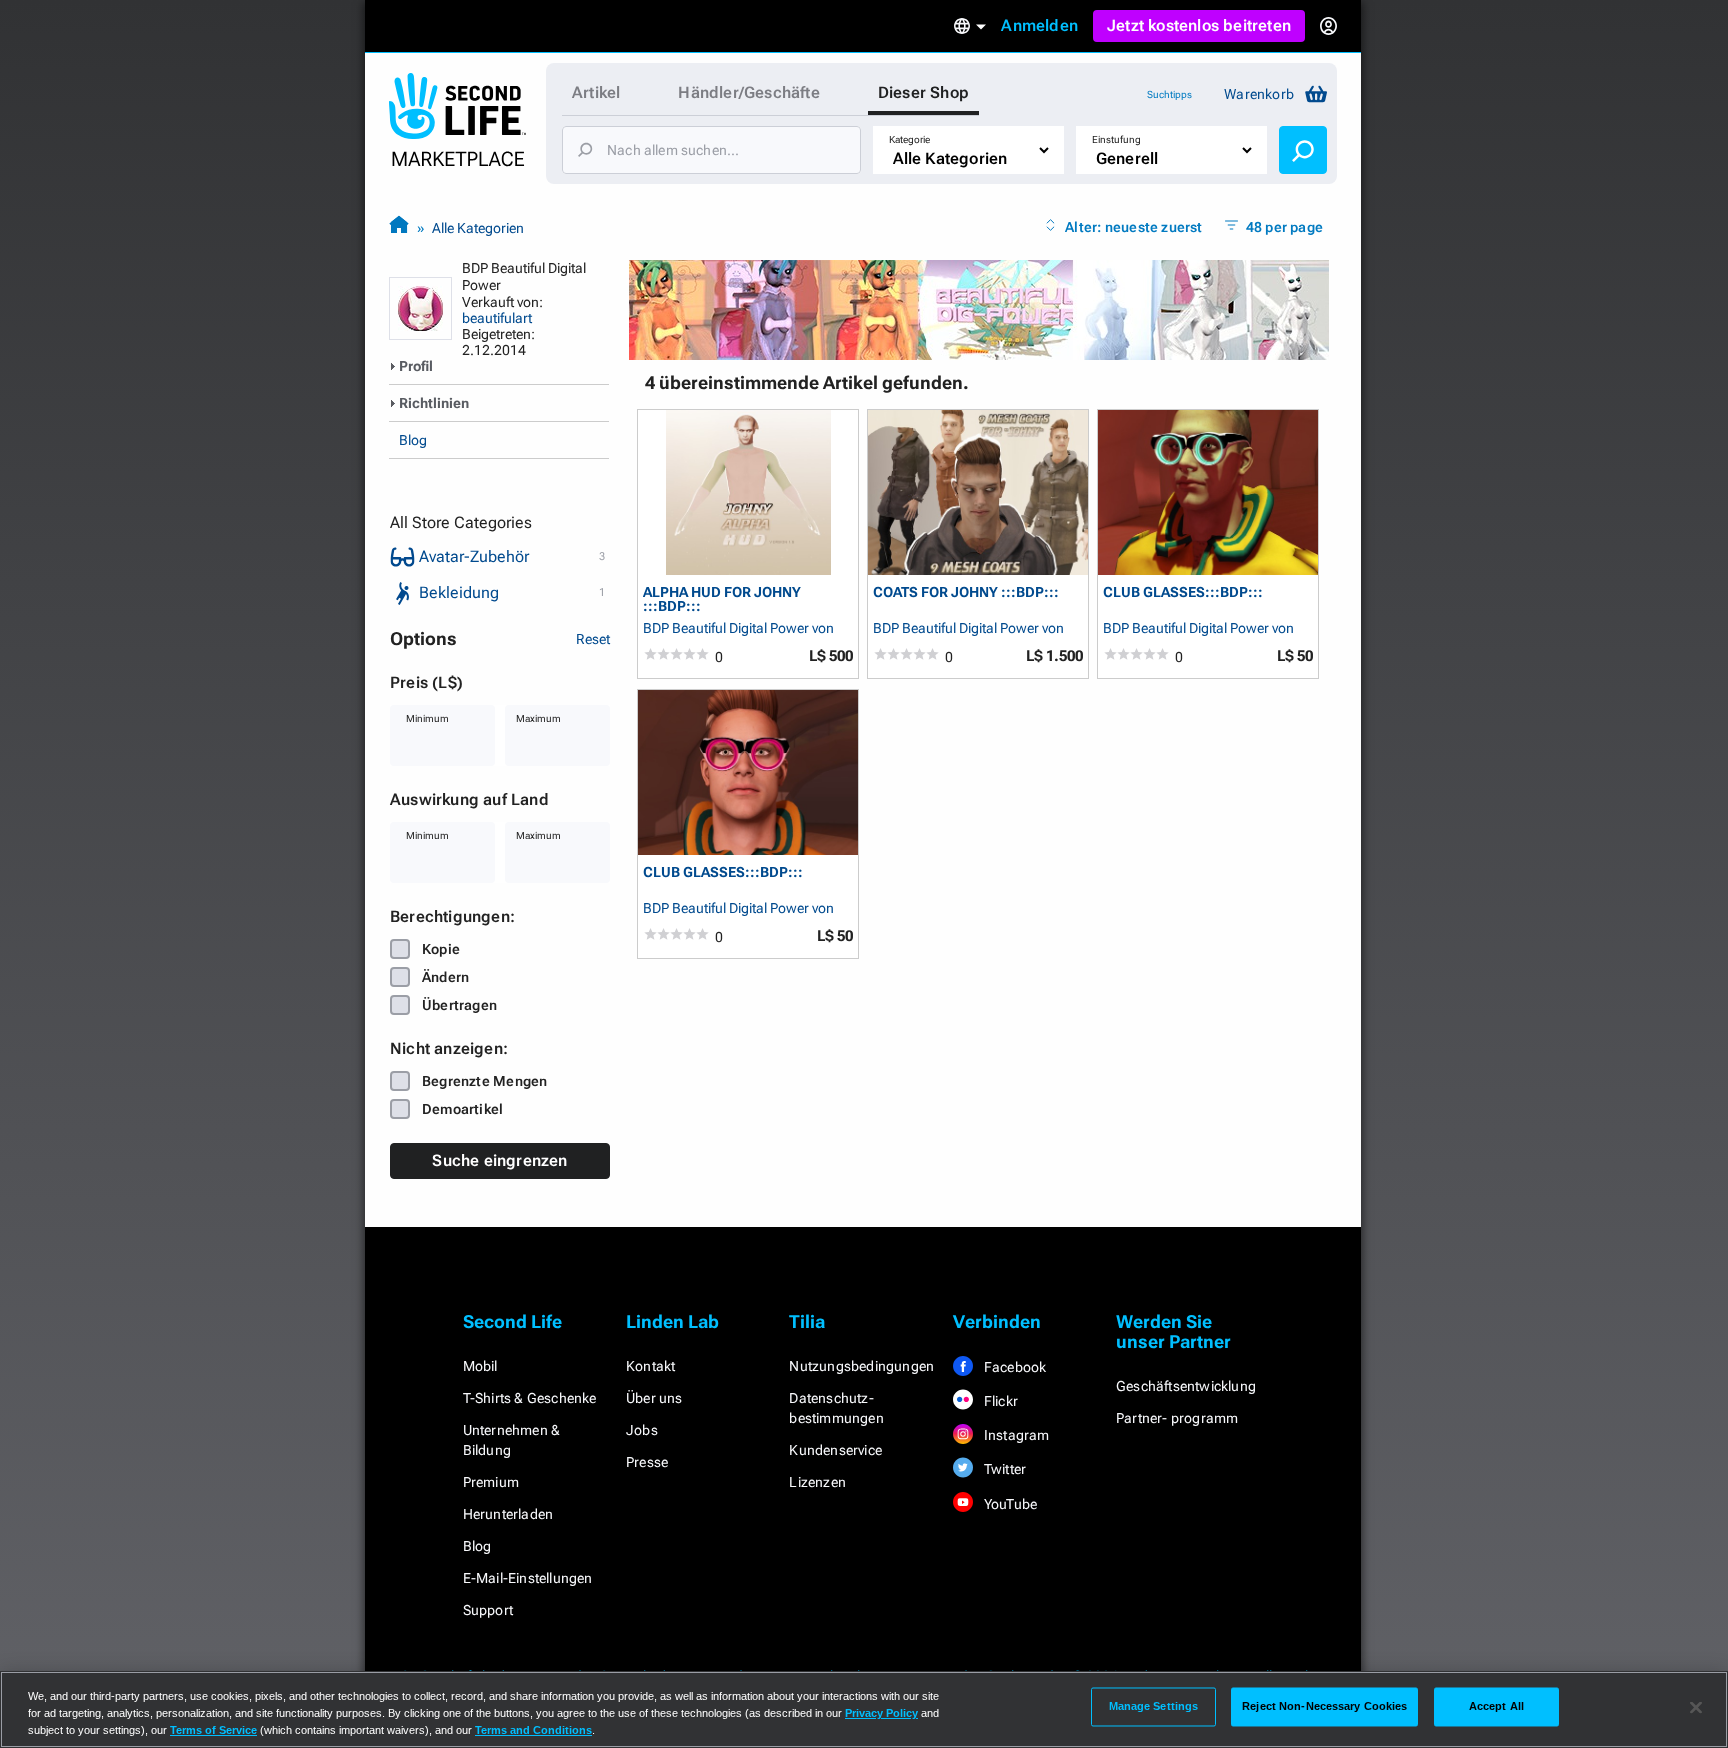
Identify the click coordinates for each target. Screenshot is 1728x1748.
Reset (593, 639)
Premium (491, 1482)
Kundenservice (835, 1450)
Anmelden (1039, 25)
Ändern (445, 977)
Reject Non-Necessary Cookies (1324, 1706)
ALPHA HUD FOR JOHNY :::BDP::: (722, 598)
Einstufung (1116, 139)
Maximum (538, 718)
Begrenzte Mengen (484, 1081)
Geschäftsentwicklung (1186, 1386)
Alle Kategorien (478, 228)
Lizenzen (817, 1482)
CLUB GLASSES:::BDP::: (1183, 592)
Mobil (480, 1366)
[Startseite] (399, 227)
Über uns (654, 1398)
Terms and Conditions (533, 1730)
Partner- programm (1177, 1418)
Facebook (1014, 1367)
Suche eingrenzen (499, 1160)
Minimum (427, 718)
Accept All (1496, 1706)
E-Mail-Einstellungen (528, 1578)
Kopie (441, 949)
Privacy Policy (881, 1713)
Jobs (642, 1430)
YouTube (1009, 1504)
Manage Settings (1154, 1706)
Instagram (1015, 1435)
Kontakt (650, 1366)
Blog (413, 440)
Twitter (1004, 1469)
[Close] (1696, 1708)
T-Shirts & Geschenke (530, 1398)
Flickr (999, 1401)
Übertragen (459, 1005)
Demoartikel (462, 1109)
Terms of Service (213, 1730)
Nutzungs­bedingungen (861, 1366)
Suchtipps (1169, 94)
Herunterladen (508, 1514)
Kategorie (909, 139)
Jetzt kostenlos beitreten (1199, 25)
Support (488, 1610)
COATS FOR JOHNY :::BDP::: (966, 592)
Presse (647, 1462)
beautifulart (497, 318)
